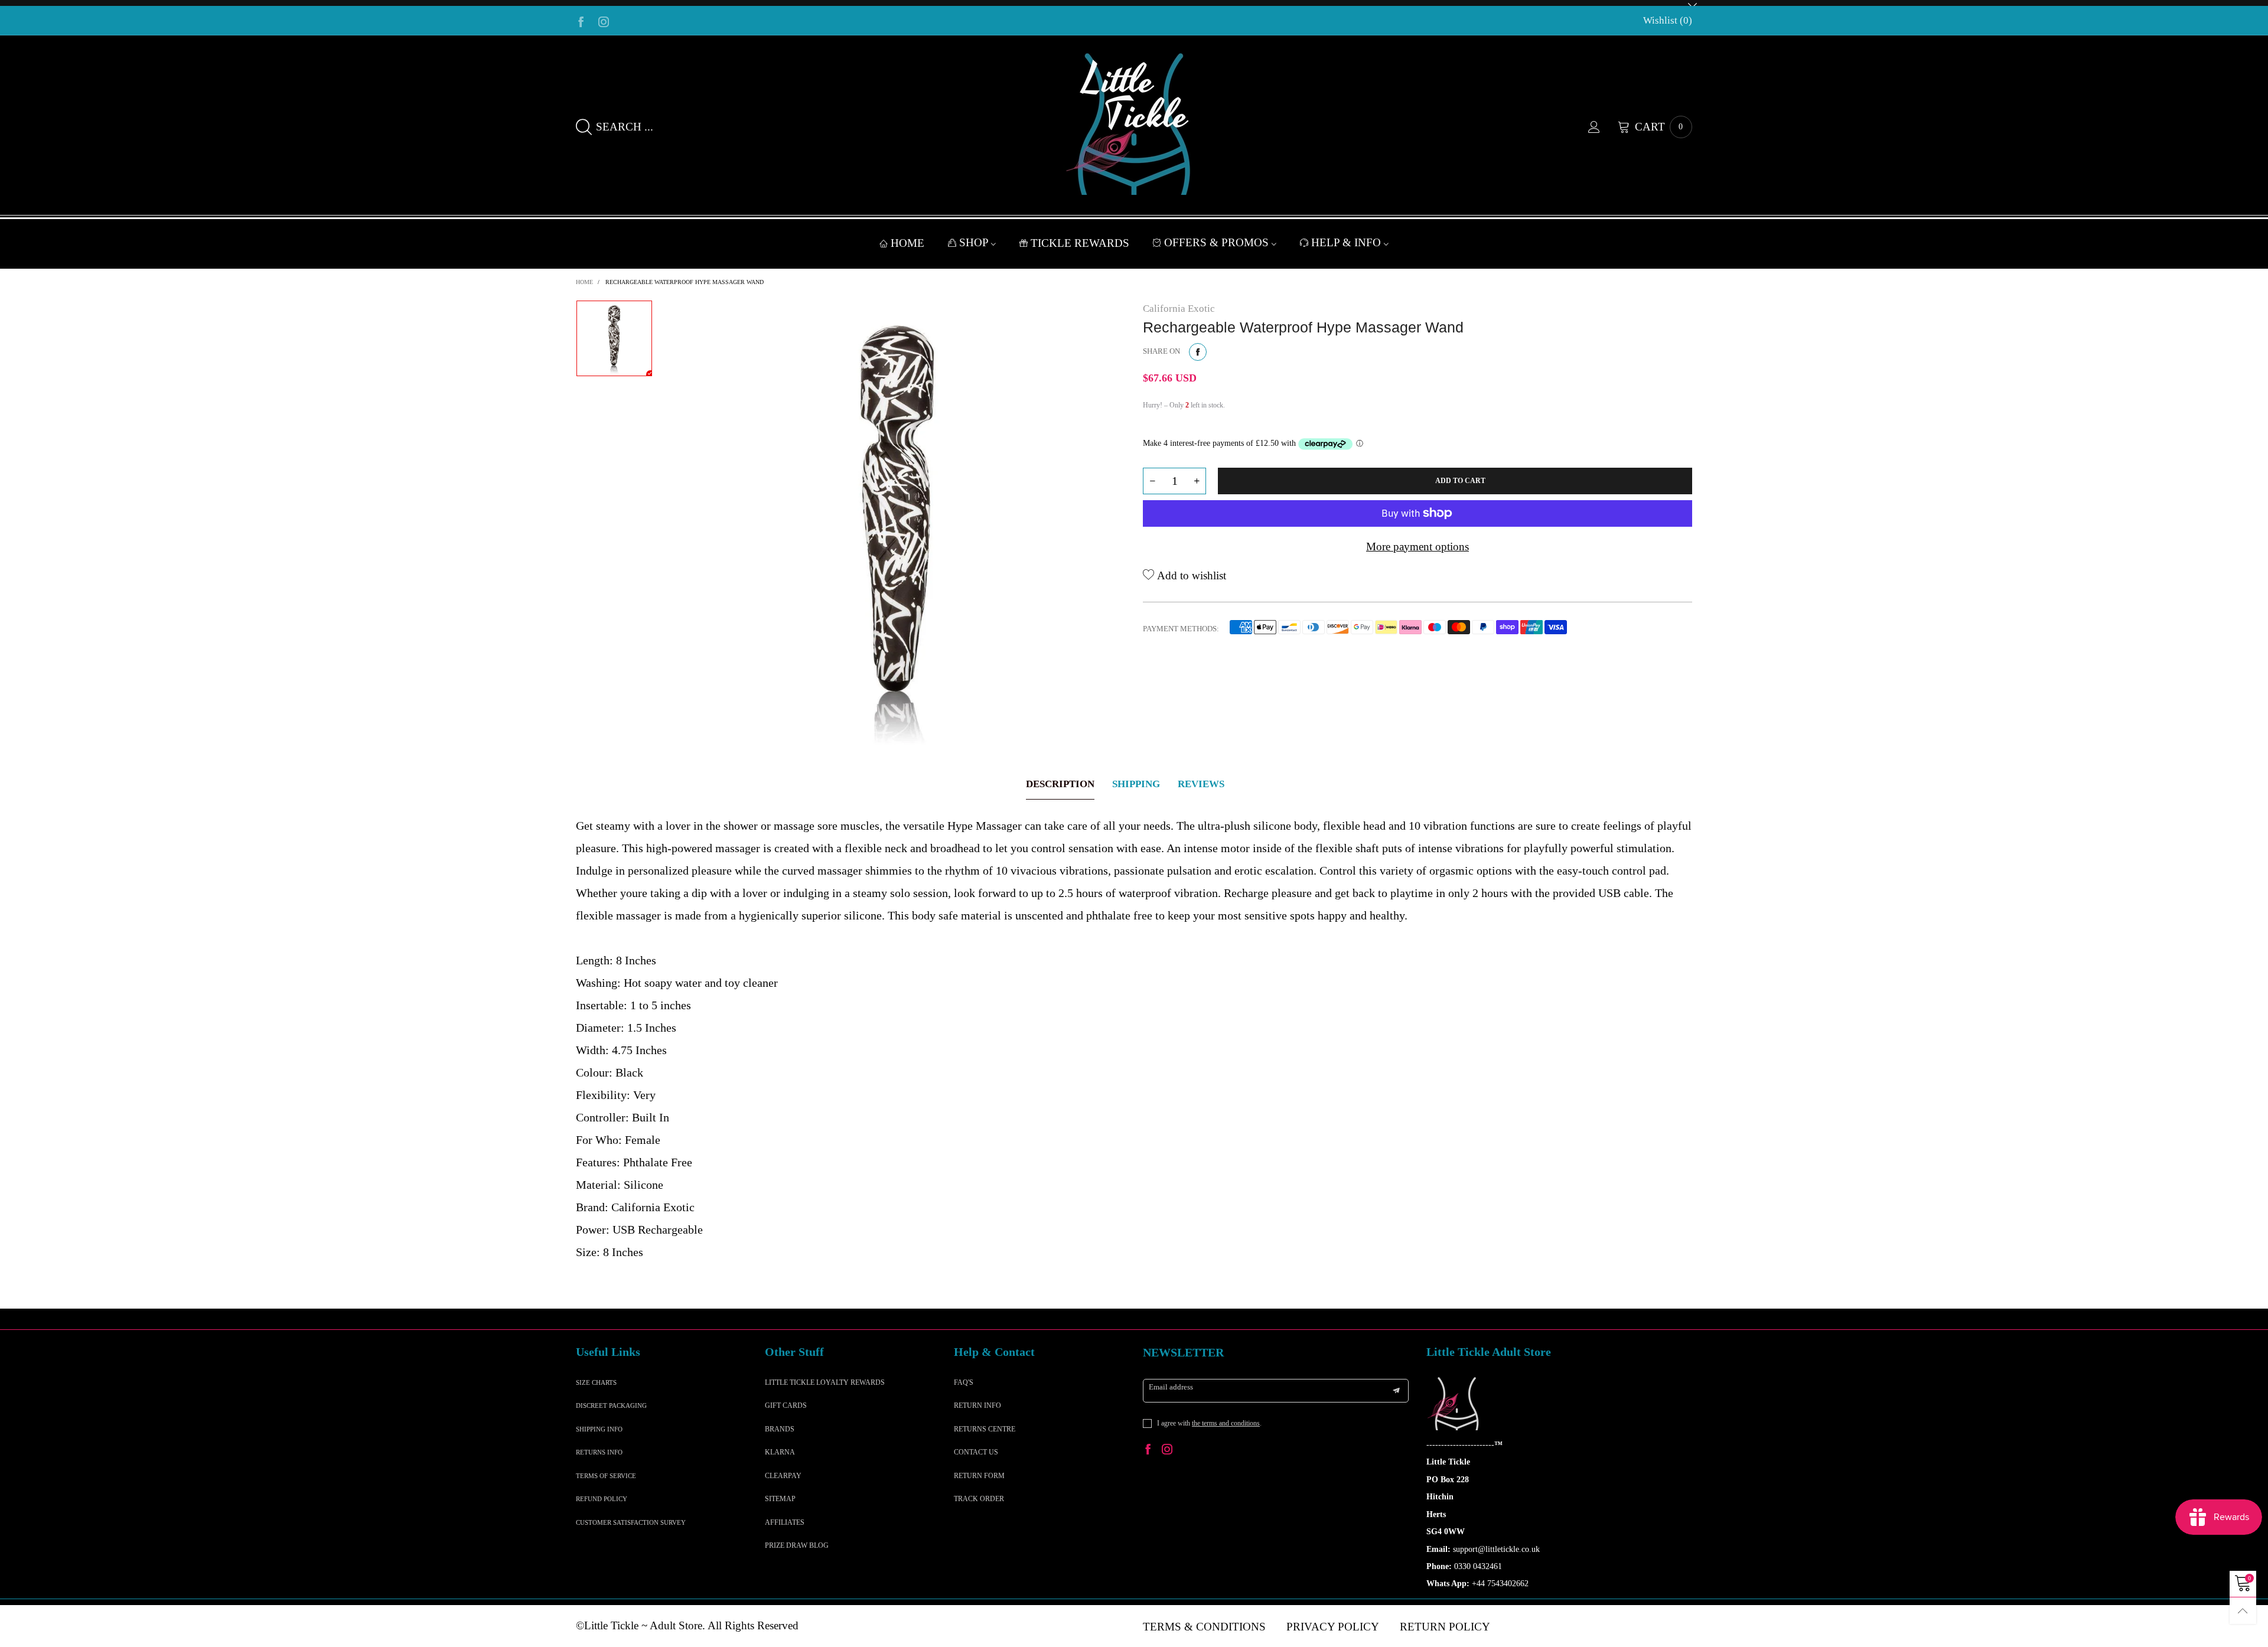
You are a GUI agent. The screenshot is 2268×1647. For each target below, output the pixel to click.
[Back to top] (2243, 1611)
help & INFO (1348, 242)
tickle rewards (1080, 243)
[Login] (1603, 127)
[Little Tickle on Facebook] (1148, 1451)
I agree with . (1209, 1423)
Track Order (979, 1499)
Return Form (979, 1476)
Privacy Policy (1333, 1627)
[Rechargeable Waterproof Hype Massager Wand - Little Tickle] (898, 527)
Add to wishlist (1190, 575)
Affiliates (785, 1522)
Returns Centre (985, 1429)
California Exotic (1179, 309)
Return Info (977, 1405)
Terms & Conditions (1204, 1627)
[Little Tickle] (1134, 124)
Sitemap (780, 1499)
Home (907, 243)
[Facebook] (581, 21)
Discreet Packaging (611, 1405)
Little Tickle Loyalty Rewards (825, 1382)
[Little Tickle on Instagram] (1167, 1451)
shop (975, 242)
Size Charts (596, 1382)
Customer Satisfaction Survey (631, 1522)
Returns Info (599, 1452)
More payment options (1417, 547)
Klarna (780, 1452)
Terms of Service (606, 1476)
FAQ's (964, 1382)
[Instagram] (604, 21)
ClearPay (783, 1476)
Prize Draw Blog (797, 1545)
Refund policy (602, 1499)
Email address (1171, 1387)
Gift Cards (786, 1405)
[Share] (1198, 352)
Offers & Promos (1218, 242)
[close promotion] (1692, 3)
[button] (1152, 481)
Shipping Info (599, 1429)
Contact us (976, 1452)
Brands (780, 1429)
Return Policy (1445, 1627)
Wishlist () (1668, 20)
